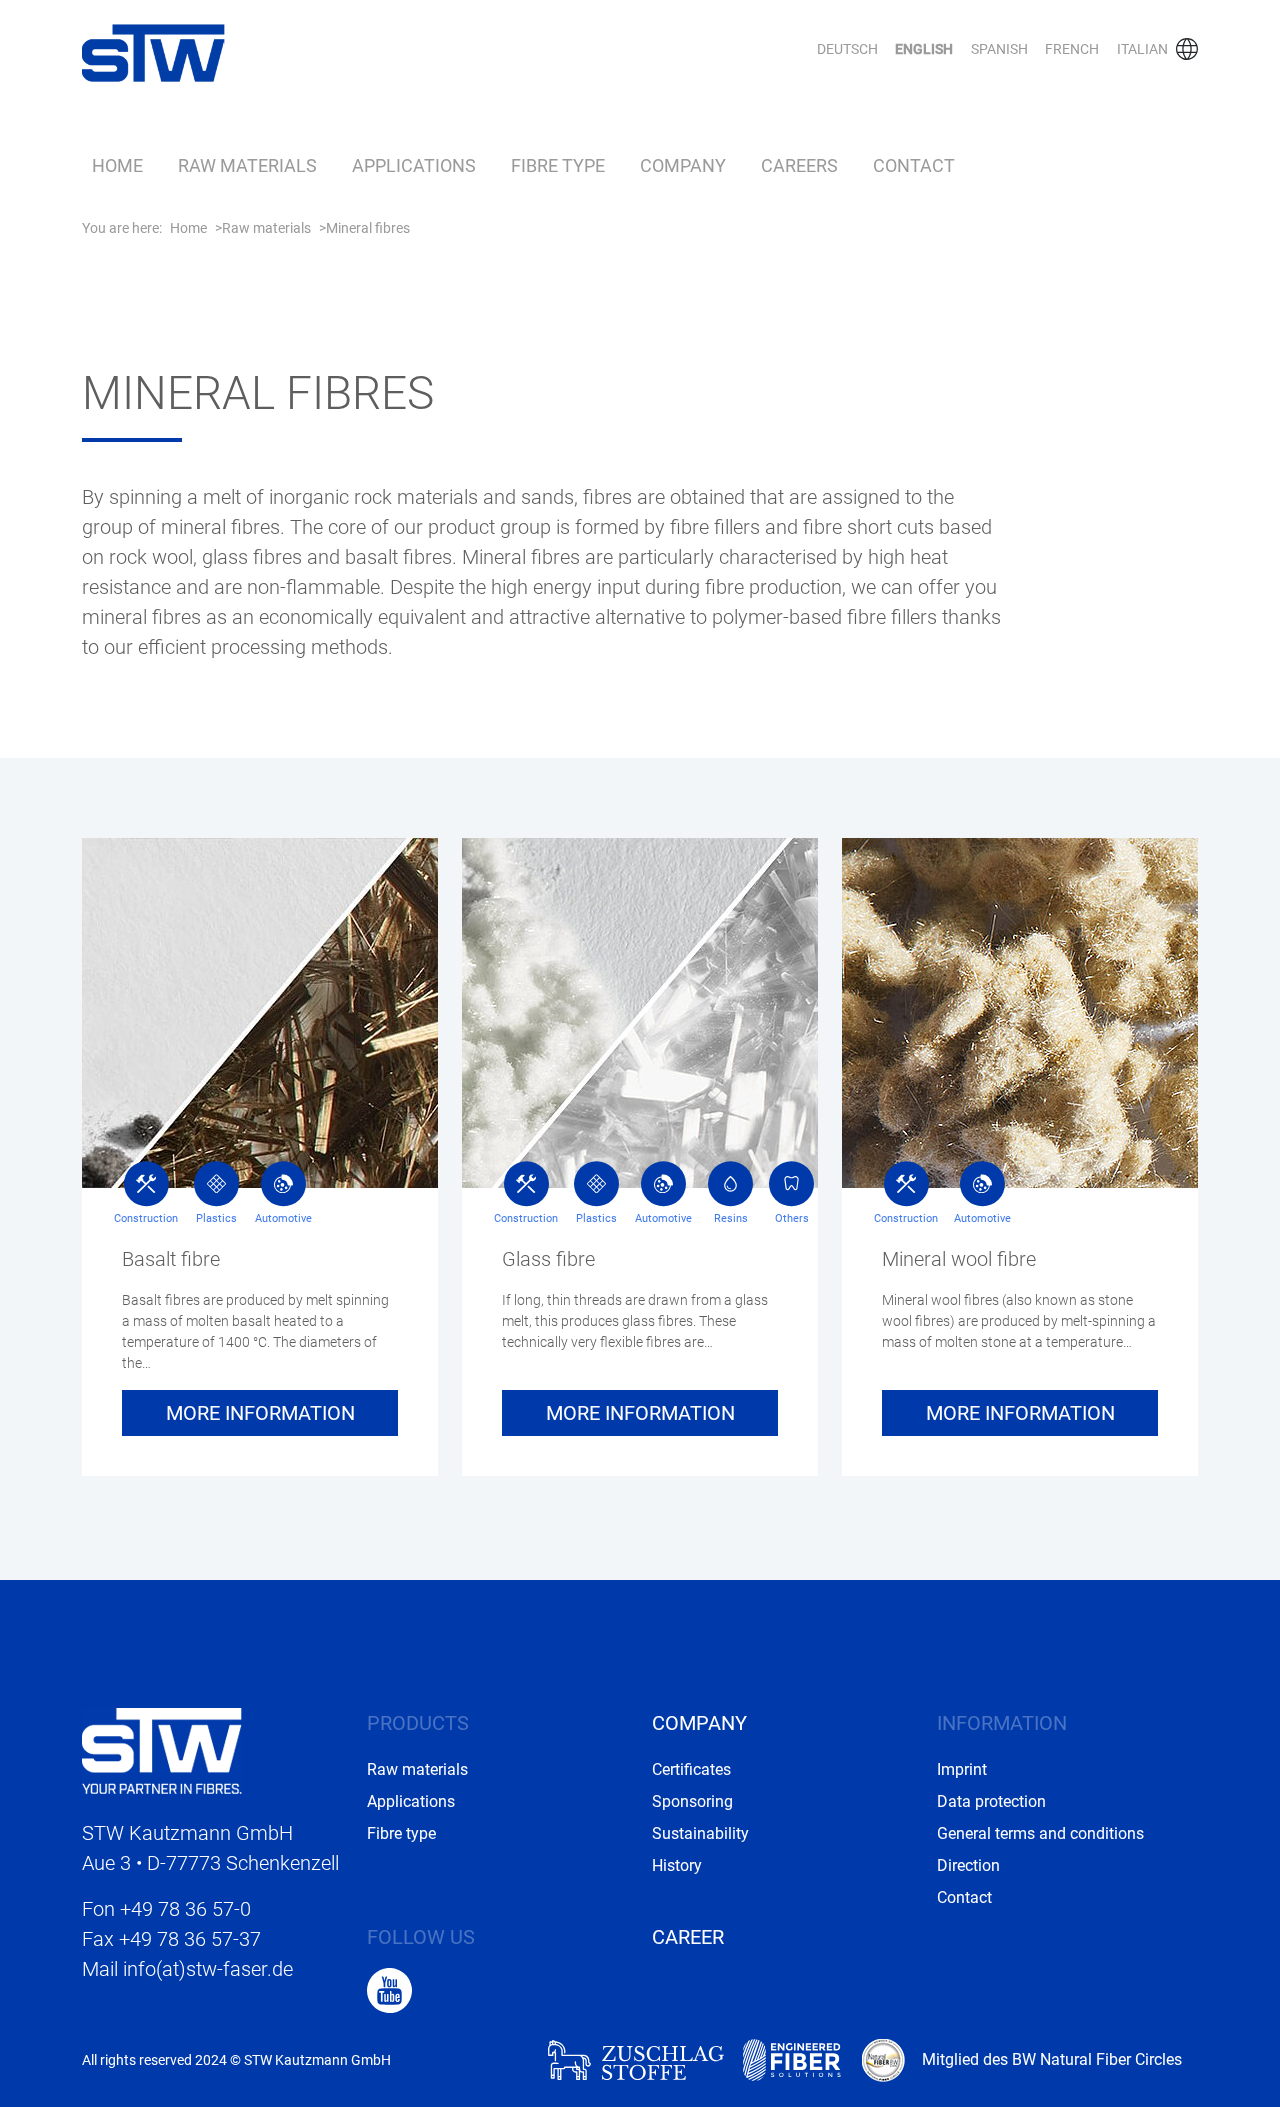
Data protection (991, 1801)
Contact (914, 166)
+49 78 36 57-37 (190, 1939)
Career (688, 1937)
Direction (968, 1865)
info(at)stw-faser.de (208, 1969)
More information (260, 1413)
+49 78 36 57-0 (185, 1909)
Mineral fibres (368, 228)
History (677, 1865)
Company (683, 166)
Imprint (962, 1769)
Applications (414, 166)
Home (117, 166)
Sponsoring (692, 1801)
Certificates (691, 1769)
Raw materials (247, 166)
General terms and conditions (1040, 1833)
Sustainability (700, 1833)
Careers (799, 166)
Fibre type (558, 166)
